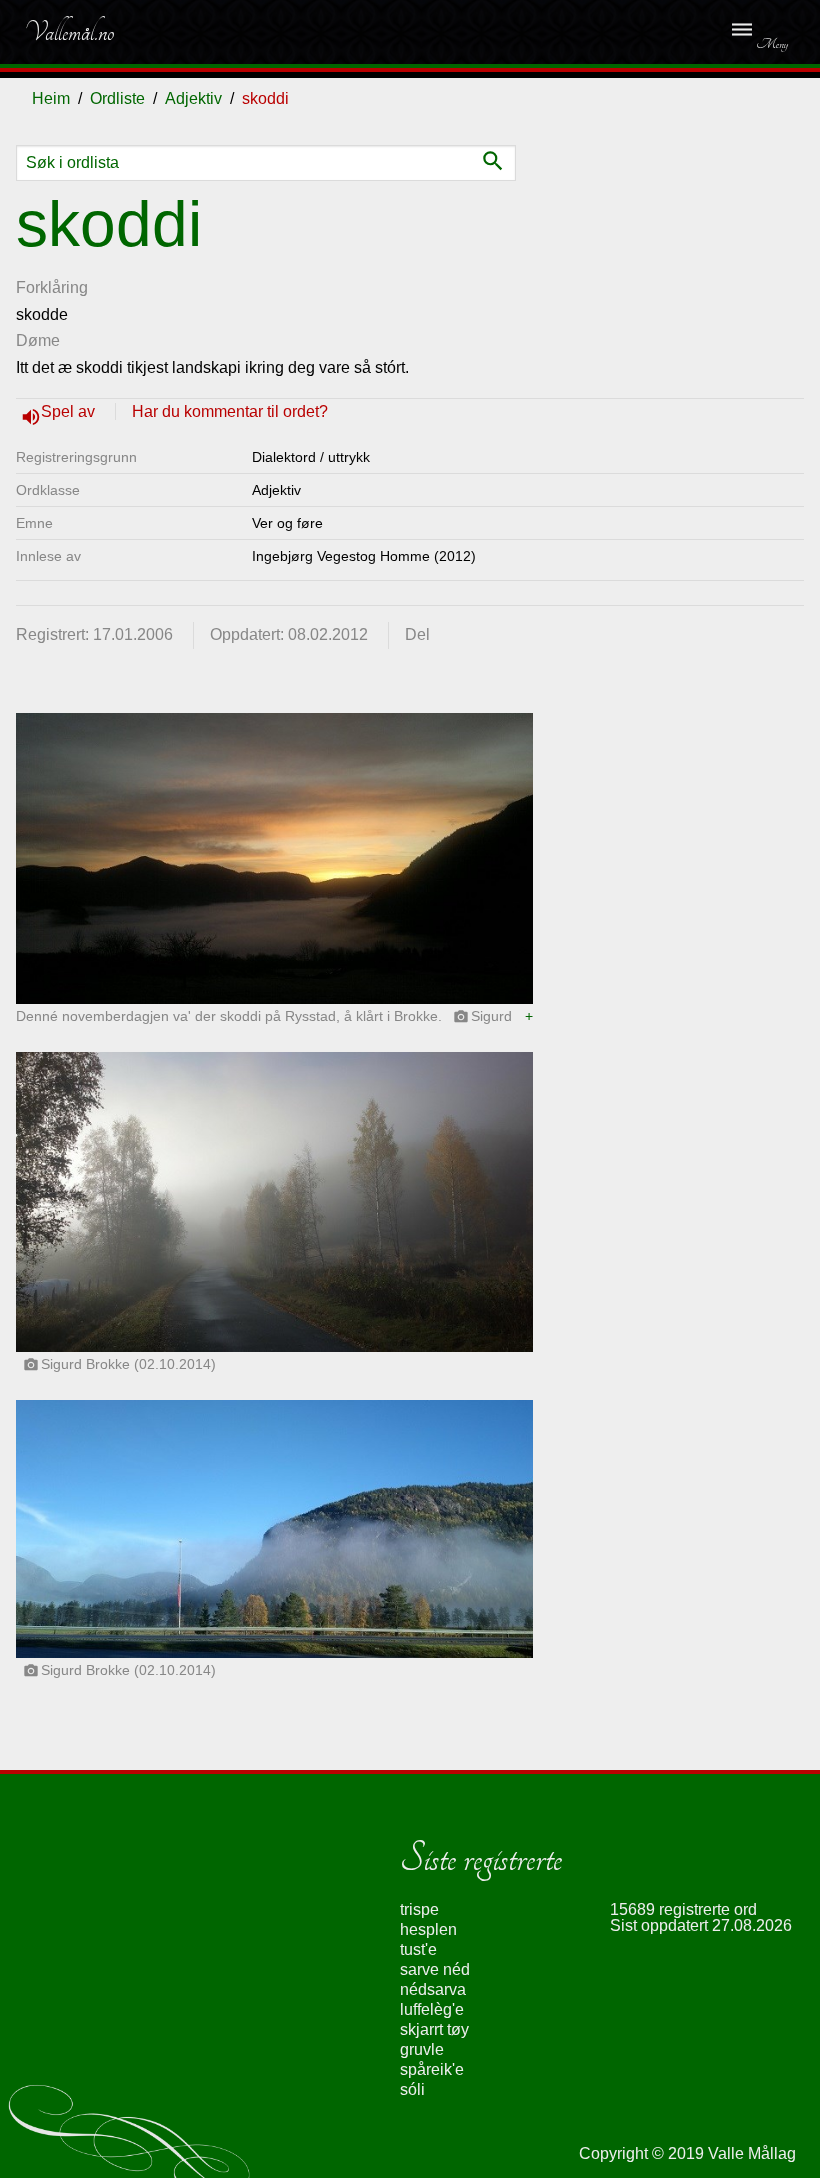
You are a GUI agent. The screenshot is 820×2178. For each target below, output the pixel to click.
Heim (51, 98)
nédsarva (433, 1989)
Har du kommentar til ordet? (230, 411)
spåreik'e (432, 2069)
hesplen (428, 1929)
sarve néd (435, 1969)
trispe (419, 1909)
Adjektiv (193, 98)
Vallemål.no (69, 32)
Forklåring (52, 287)
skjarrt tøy (434, 2029)
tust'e (418, 1949)
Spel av (70, 411)
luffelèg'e (432, 2009)
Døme (38, 340)
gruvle (422, 2049)
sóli (412, 2089)
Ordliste (117, 98)
